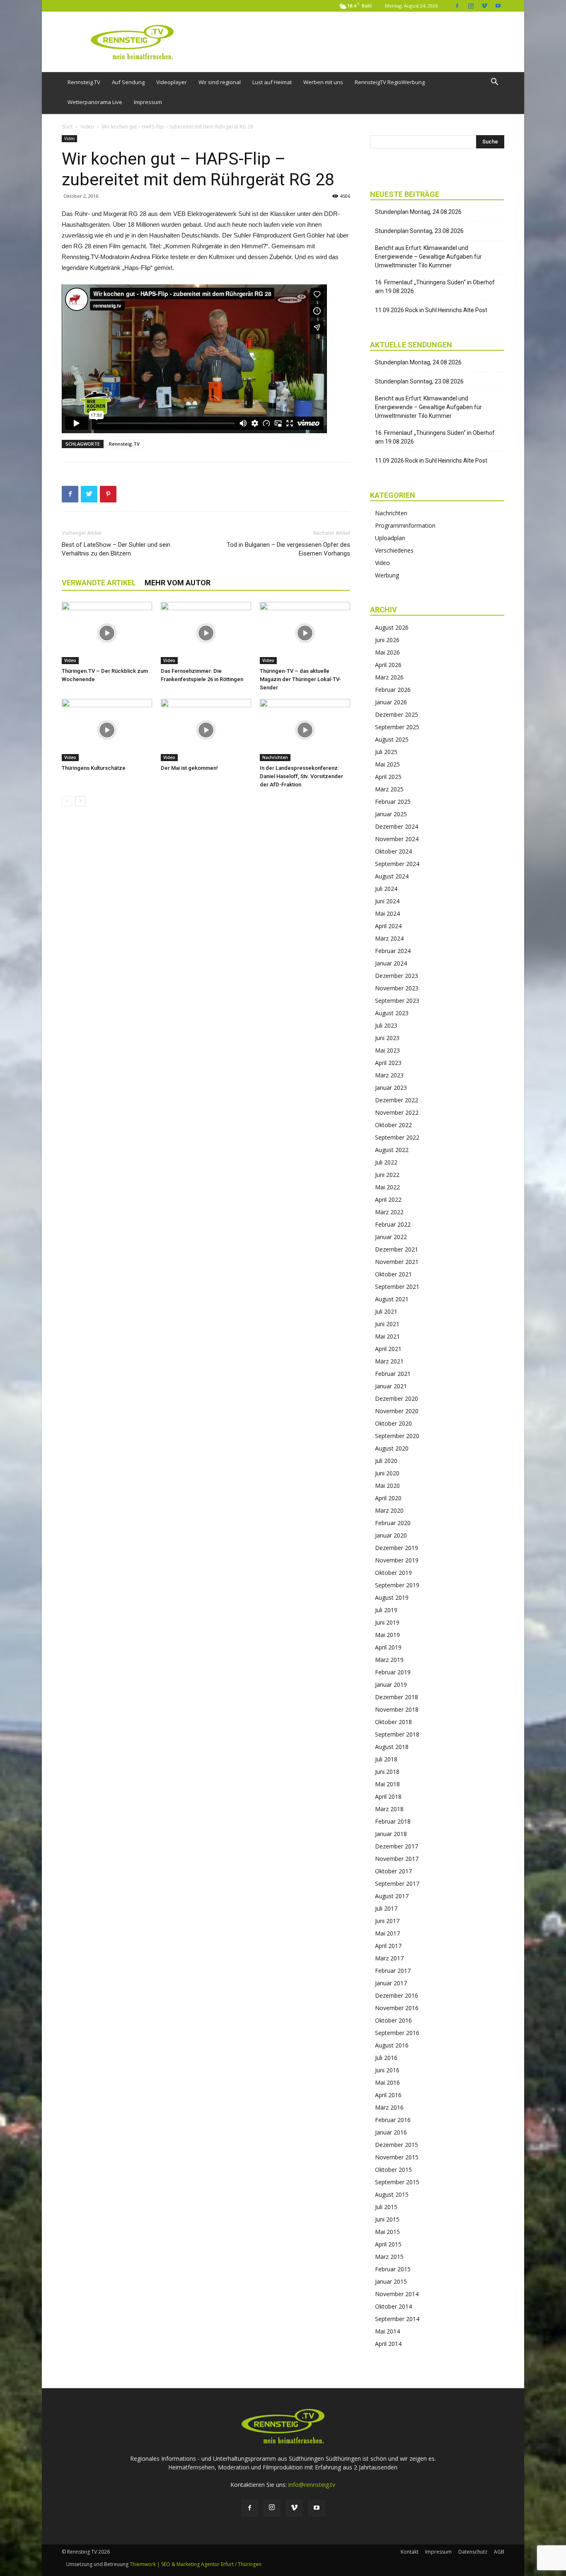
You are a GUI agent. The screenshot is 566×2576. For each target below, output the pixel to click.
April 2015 (388, 2244)
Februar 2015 (393, 2269)
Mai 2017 (387, 1933)
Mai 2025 (387, 764)
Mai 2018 (387, 1784)
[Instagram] (471, 6)
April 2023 (388, 1063)
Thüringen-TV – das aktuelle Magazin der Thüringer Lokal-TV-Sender (300, 679)
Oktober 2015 (393, 2170)
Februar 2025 (393, 802)
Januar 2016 (391, 2132)
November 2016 (397, 2008)
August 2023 (392, 1013)
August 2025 (392, 739)
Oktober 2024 (393, 851)
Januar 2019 (391, 1685)
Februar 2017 (393, 1971)
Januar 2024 (391, 963)
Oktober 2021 (393, 1274)
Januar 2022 (391, 1237)
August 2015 (392, 2194)
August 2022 (392, 1150)
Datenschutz (473, 2552)
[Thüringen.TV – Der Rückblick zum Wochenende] (107, 633)
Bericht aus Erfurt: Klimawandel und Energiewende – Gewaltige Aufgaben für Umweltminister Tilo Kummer (428, 257)
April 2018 (388, 1796)
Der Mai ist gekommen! (189, 768)
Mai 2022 (387, 1187)
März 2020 (389, 1510)
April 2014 (388, 2344)
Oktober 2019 (393, 1573)
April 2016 (388, 2095)
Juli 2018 (386, 1759)
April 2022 (388, 1199)
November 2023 (397, 988)
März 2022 (389, 1212)
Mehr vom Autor (178, 583)
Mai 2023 (387, 1050)
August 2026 (392, 627)
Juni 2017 (387, 1921)
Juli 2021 (386, 1311)
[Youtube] (498, 6)
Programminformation (405, 525)
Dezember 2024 (397, 826)
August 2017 (392, 1896)
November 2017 (397, 1859)
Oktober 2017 (393, 1871)
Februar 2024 (393, 951)
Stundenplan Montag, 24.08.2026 (418, 212)
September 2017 (397, 1883)
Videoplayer (172, 82)
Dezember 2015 (397, 2145)
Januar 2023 (391, 1088)
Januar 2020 (391, 1535)
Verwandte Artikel (99, 583)
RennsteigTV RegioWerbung (390, 82)
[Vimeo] (484, 6)
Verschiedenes (394, 550)
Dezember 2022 (397, 1100)
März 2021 (389, 1361)
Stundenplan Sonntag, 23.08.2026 (419, 231)
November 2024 (397, 839)
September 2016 (397, 2033)
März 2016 (389, 2107)
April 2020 (388, 1498)
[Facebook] (457, 6)
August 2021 (392, 1299)
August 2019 (392, 1597)
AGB (499, 2552)
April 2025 (388, 777)
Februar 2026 (393, 690)
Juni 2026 (387, 640)
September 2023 (397, 1001)
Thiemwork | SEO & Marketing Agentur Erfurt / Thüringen (196, 2564)
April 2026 (388, 665)
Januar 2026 (391, 702)
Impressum (148, 102)
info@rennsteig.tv (312, 2485)
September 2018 (397, 1734)
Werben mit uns (323, 82)
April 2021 (388, 1349)
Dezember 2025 (397, 714)
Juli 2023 (386, 1025)
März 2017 (389, 1958)
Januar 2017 (391, 1983)
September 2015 (397, 2182)
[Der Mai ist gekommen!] (206, 730)
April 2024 (388, 926)
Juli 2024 (386, 889)
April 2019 (388, 1647)
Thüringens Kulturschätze (94, 768)
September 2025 (397, 727)
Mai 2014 (387, 2331)
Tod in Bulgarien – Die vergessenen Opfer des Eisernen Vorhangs (288, 549)
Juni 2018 (387, 1772)
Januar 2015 (391, 2281)
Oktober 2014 (393, 2306)
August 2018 (392, 1747)
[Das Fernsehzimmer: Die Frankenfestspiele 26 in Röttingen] (206, 633)
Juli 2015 (386, 2207)
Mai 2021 (387, 1336)
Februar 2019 (393, 1672)
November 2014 (397, 2294)
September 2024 (397, 864)
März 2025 (389, 789)
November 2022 (397, 1112)
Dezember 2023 (397, 976)
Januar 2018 (391, 1834)
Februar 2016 (393, 2120)
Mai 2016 (387, 2082)
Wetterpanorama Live (95, 102)
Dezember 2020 (397, 1398)
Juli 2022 (386, 1162)
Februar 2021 (393, 1374)
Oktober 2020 (393, 1423)
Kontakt (410, 2552)
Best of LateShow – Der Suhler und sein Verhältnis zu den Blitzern (116, 549)
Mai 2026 (387, 652)
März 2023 (389, 1075)
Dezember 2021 (397, 1249)
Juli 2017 (386, 1908)
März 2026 (389, 677)
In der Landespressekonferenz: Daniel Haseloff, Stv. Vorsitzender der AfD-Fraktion (301, 776)
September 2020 (397, 1436)
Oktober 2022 (393, 1125)
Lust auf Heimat (272, 82)
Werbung (387, 575)
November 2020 (397, 1411)
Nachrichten (275, 757)
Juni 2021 (387, 1324)
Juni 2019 (387, 1622)
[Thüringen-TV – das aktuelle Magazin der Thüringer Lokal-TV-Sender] (305, 633)
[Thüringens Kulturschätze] (107, 730)
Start (67, 127)
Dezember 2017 (397, 1846)
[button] (494, 83)
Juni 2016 (387, 2070)
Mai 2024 (387, 913)
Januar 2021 (391, 1386)
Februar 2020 (393, 1523)
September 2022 (397, 1137)
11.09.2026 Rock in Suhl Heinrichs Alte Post (431, 310)
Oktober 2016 (393, 2020)
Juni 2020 (387, 1473)
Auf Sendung (128, 82)
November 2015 (397, 2157)
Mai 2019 (387, 1635)
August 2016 (392, 2045)
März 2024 (389, 938)
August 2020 (392, 1448)
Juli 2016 (386, 2058)
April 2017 (388, 1946)
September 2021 (397, 1287)
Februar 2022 (393, 1224)
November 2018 (397, 1709)
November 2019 (397, 1560)
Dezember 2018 (397, 1697)
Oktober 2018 (393, 1722)
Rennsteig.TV (84, 82)
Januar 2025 (391, 814)
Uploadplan (390, 538)
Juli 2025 (386, 752)
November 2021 (397, 1262)
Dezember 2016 (397, 1995)
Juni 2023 (387, 1038)
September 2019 (397, 1585)
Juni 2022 (387, 1175)
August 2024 (392, 876)
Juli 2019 (386, 1610)
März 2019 (389, 1660)
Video (87, 127)
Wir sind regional (220, 82)
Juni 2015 (387, 2219)
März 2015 (389, 2257)
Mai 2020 (387, 1486)
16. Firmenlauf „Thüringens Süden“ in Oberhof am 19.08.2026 (435, 287)
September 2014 (397, 2319)
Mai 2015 (387, 2232)
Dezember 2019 (397, 1548)
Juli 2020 (386, 1461)
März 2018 (389, 1809)
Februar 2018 (393, 1821)
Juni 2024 (387, 901)
